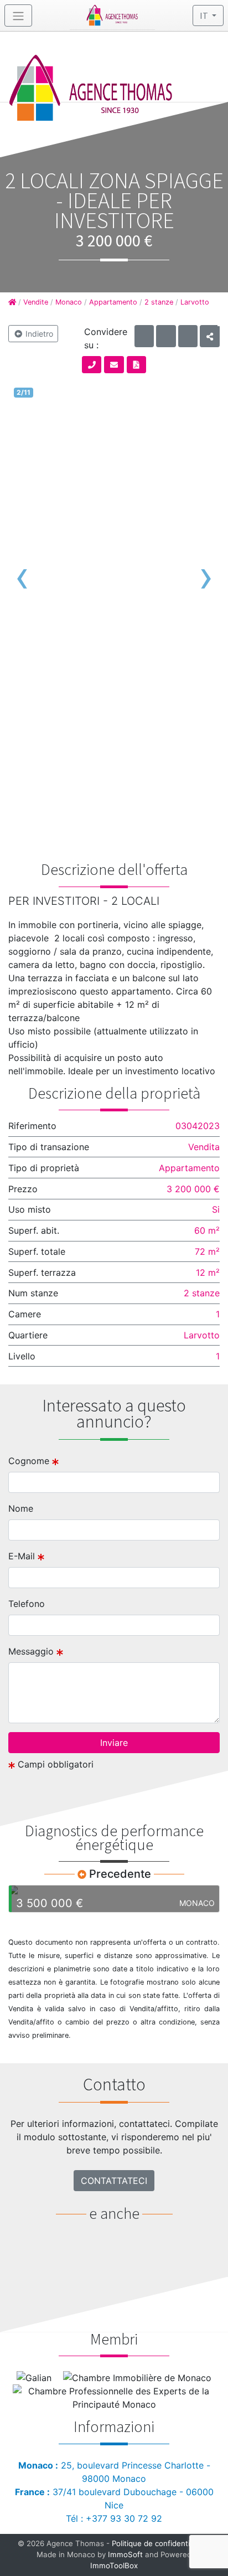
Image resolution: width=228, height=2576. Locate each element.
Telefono (27, 1604)
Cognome (30, 1461)
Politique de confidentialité (158, 2543)
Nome (21, 1508)
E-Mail (23, 1556)
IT (205, 16)
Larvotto (195, 302)
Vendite (36, 302)
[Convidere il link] (210, 336)
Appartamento (113, 302)
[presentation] (22, 576)
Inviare (114, 1743)
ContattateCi (114, 2181)
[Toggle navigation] (18, 16)
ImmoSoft (125, 2554)
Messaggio (32, 1651)
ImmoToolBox (114, 2565)
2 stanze (159, 302)
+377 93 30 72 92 (124, 2518)
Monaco (69, 302)
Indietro (38, 334)
